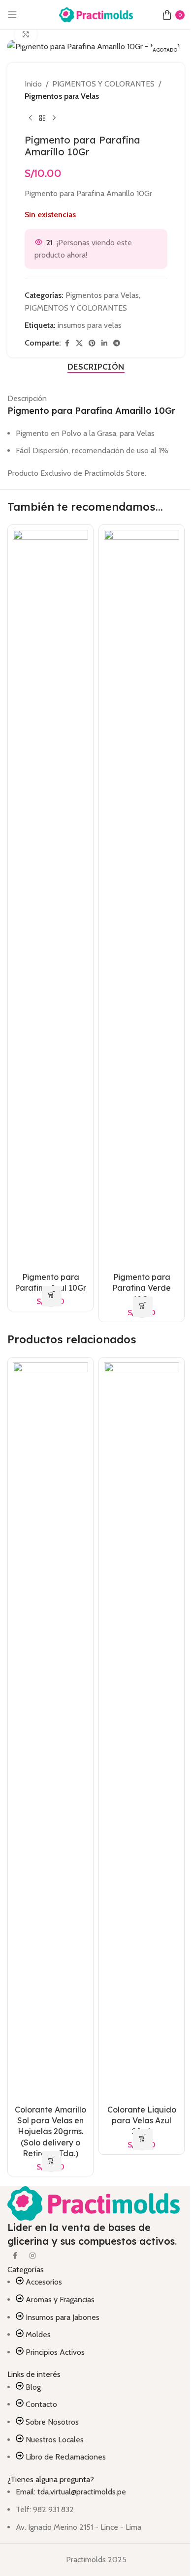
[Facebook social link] (67, 343)
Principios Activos (55, 2352)
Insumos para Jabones (63, 2317)
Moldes (38, 2334)
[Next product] (54, 118)
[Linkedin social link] (104, 343)
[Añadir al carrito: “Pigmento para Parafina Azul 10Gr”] (52, 1296)
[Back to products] (42, 118)
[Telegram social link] (117, 343)
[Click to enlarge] (26, 35)
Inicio (33, 84)
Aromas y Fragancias (60, 2300)
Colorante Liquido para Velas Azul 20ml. (142, 2121)
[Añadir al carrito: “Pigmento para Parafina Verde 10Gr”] (143, 1307)
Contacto (41, 2404)
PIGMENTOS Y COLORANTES (103, 84)
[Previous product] (31, 118)
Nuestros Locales (55, 2440)
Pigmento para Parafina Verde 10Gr (142, 1288)
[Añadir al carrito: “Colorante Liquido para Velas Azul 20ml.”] (143, 2140)
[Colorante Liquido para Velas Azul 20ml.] (142, 1730)
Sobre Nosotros (52, 2422)
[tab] (96, 367)
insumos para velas (90, 325)
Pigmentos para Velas (62, 96)
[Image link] (94, 2203)
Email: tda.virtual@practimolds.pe (71, 2492)
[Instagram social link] (32, 2256)
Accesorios (44, 2282)
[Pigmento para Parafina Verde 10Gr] (142, 898)
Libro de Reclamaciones (66, 2457)
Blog (33, 2387)
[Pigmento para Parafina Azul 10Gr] (50, 898)
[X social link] (79, 343)
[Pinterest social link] (92, 343)
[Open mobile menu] (12, 15)
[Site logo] (96, 14)
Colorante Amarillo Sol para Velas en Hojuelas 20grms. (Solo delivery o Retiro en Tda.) (50, 2132)
